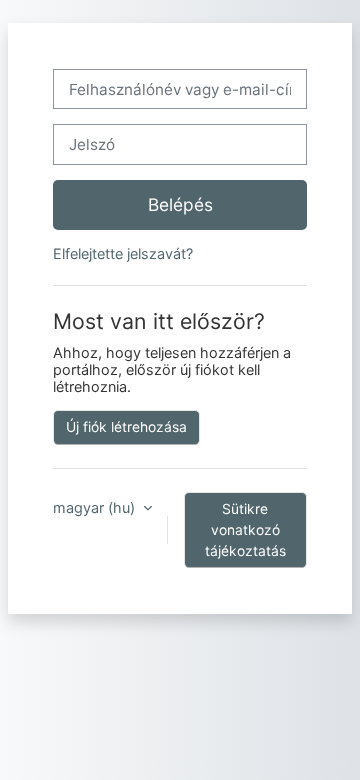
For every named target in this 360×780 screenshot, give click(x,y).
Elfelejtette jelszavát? (123, 253)
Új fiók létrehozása (126, 427)
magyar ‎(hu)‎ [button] (96, 507)
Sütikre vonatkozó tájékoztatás (245, 530)
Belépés (180, 204)
